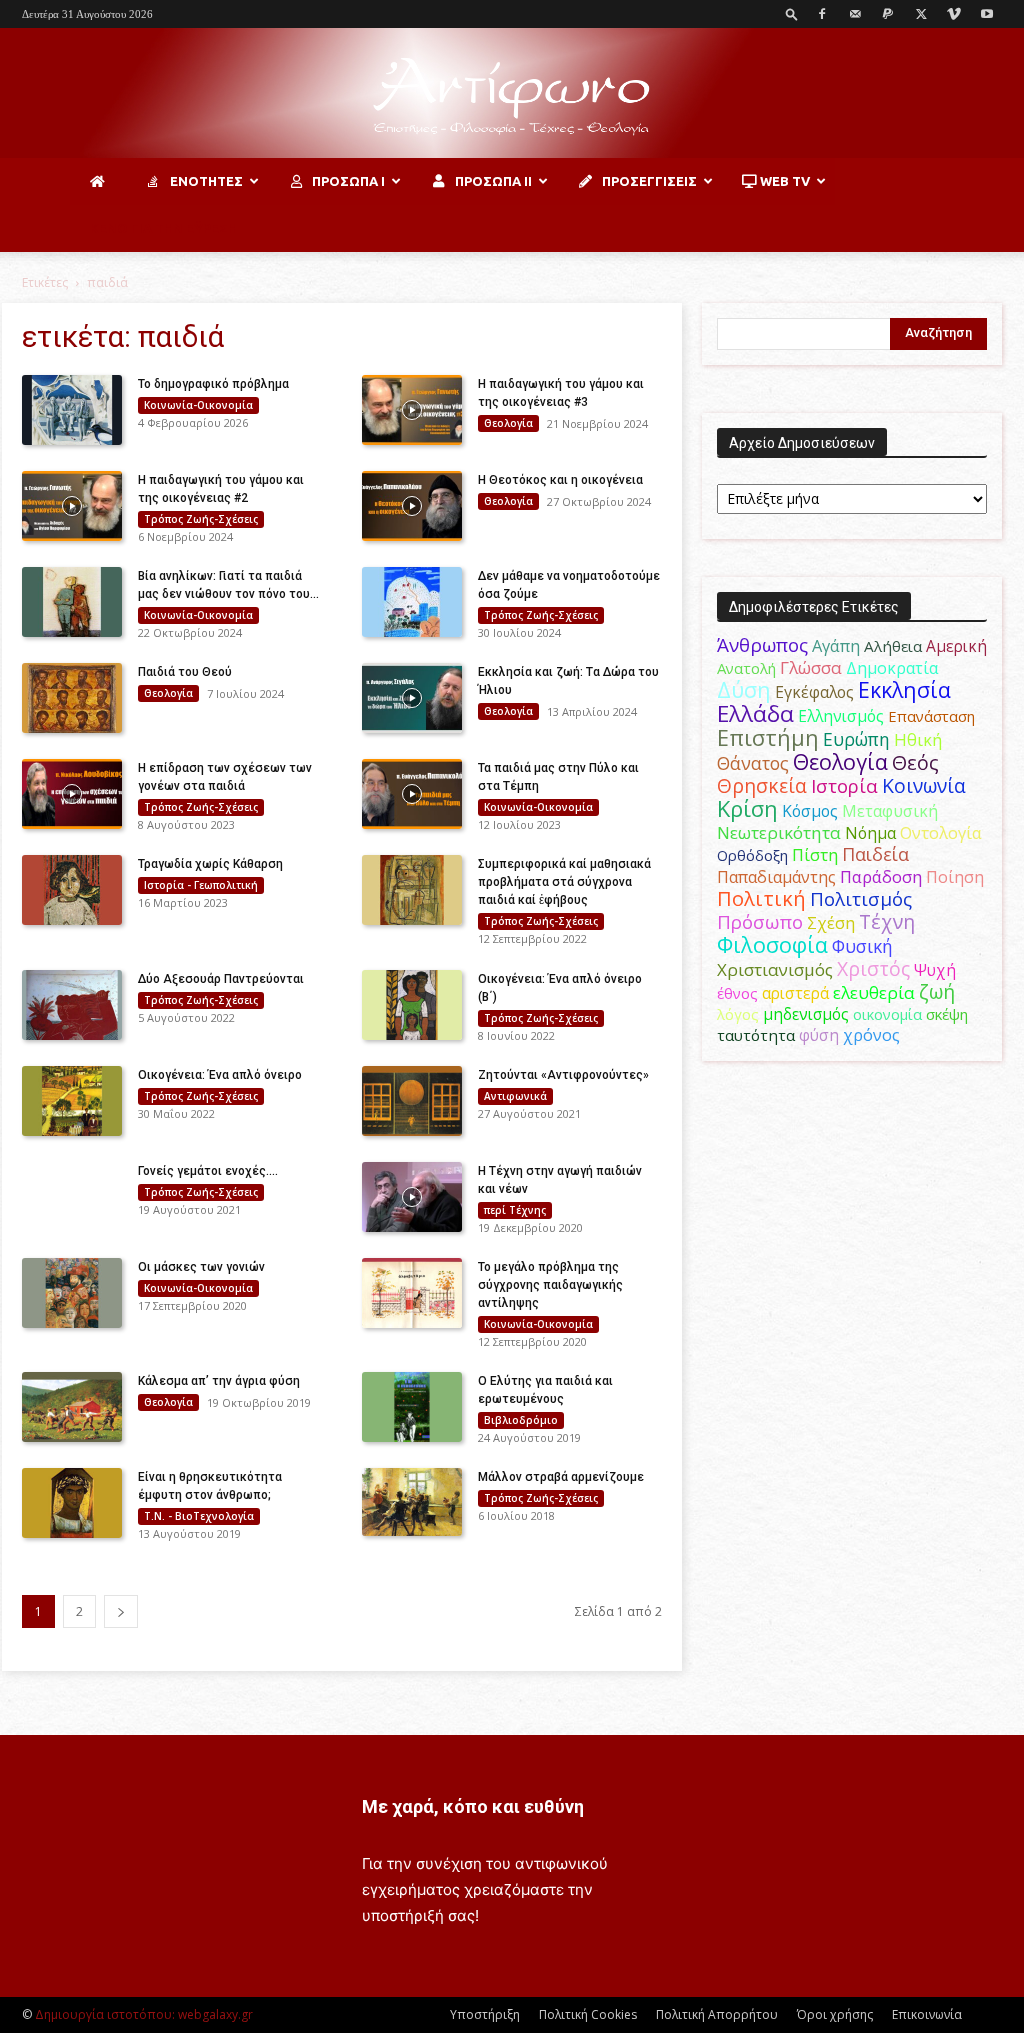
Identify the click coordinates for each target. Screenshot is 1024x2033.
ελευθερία (874, 992)
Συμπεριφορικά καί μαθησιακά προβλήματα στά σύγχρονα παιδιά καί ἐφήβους (564, 882)
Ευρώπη (856, 739)
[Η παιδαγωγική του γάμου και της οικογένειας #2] (72, 506)
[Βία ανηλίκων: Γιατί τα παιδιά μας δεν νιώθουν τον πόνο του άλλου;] (72, 602)
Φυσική (862, 946)
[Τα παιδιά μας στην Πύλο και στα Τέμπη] (412, 794)
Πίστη (815, 855)
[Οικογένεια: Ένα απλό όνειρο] (72, 1101)
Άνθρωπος (762, 645)
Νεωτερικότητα (779, 832)
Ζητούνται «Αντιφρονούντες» (563, 1075)
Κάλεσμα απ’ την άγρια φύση (219, 1381)
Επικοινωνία (927, 2014)
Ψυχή (935, 970)
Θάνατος (753, 763)
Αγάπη (836, 646)
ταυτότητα (756, 1035)
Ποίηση (955, 877)
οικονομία (887, 1014)
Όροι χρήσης (835, 2014)
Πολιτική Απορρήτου (717, 2014)
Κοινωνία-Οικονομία (198, 405)
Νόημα (870, 833)
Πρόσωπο (760, 922)
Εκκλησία (904, 689)
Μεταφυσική (890, 811)
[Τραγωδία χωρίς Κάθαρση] (72, 890)
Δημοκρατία (892, 668)
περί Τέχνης (515, 1210)
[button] (792, 13)
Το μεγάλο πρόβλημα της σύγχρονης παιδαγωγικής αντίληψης (550, 1285)
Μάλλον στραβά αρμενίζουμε (561, 1477)
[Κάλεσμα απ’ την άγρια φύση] (72, 1407)
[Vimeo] (954, 14)
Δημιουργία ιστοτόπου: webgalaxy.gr (144, 2014)
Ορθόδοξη (752, 855)
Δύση (744, 689)
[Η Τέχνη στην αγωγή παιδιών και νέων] (412, 1197)
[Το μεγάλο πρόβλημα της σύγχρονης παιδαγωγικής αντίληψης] (412, 1293)
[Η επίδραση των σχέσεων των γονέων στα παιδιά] (72, 794)
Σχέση (831, 923)
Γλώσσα (811, 667)
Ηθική (918, 739)
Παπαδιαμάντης (776, 877)
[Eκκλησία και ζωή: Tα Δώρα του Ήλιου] (412, 698)
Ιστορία (844, 785)
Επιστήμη (768, 737)
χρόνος (871, 1035)
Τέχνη (887, 921)
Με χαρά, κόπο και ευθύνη (473, 1806)
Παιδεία (875, 854)
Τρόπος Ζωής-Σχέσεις (201, 519)
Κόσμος (810, 811)
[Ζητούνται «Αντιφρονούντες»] (412, 1101)
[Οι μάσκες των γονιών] (72, 1293)
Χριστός (873, 968)
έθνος (737, 993)
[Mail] (855, 14)
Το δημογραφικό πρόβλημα (213, 384)
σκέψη (947, 1014)
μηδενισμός (806, 1014)
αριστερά (795, 993)
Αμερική (956, 646)
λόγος (738, 1014)
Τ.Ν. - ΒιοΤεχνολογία (199, 1516)
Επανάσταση (931, 716)
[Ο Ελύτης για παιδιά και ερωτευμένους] (412, 1407)
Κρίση (747, 808)
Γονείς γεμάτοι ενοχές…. (208, 1171)
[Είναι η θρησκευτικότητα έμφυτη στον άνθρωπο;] (72, 1503)
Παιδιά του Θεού (185, 672)
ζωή (937, 991)
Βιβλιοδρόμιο (521, 1420)
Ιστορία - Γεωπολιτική (201, 885)
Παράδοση (881, 876)
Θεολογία (508, 423)
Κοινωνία (924, 785)
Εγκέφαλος (814, 692)
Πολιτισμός (861, 899)
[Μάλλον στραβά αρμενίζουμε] (412, 1502)
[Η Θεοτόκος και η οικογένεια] (412, 506)
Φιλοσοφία (772, 944)
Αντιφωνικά (515, 1096)
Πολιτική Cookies (588, 2014)
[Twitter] (921, 14)
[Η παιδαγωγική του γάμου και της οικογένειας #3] (412, 410)
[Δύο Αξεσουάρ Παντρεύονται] (72, 1005)
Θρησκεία (762, 785)
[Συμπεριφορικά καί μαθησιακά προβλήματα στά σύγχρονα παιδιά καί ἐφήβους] (412, 890)
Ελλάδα (755, 713)
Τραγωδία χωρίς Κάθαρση (210, 864)
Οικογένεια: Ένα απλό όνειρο (220, 1075)
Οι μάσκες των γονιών (201, 1267)
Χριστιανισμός (775, 969)
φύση (819, 1035)
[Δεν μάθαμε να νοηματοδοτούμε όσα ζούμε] (412, 602)
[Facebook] (822, 14)
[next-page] (121, 1611)
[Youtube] (987, 14)
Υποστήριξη (485, 2014)
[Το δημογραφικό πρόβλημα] (72, 410)
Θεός (915, 762)
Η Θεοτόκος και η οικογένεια (560, 480)
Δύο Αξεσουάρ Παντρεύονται (222, 979)
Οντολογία (941, 833)
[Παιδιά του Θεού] (72, 698)
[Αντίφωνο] (512, 94)
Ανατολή (746, 668)
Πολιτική (761, 898)
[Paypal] (888, 14)
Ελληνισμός (841, 716)
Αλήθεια (893, 646)
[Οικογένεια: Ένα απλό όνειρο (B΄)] (412, 1005)
